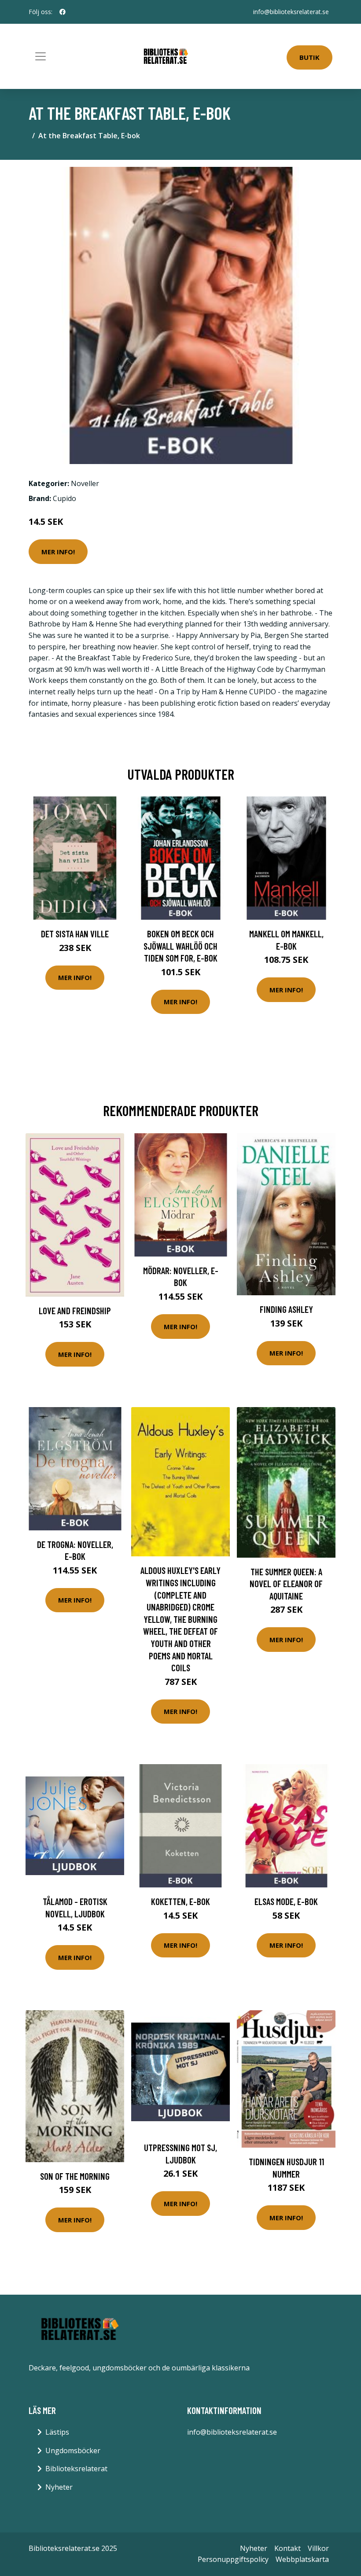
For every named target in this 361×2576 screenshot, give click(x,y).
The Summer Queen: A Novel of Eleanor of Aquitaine (286, 1584)
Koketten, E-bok (180, 1901)
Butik (309, 57)
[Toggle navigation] (41, 56)
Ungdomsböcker (73, 2451)
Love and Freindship (75, 1310)
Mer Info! (58, 552)
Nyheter (59, 2487)
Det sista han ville (75, 934)
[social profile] (63, 12)
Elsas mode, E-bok (286, 1901)
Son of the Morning (75, 2176)
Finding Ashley (286, 1309)
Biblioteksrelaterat (76, 2469)
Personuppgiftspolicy (233, 2559)
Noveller (85, 483)
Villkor (318, 2548)
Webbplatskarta (302, 2559)
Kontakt (287, 2548)
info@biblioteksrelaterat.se (291, 12)
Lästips (57, 2432)
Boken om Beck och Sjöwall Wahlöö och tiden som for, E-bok (180, 946)
